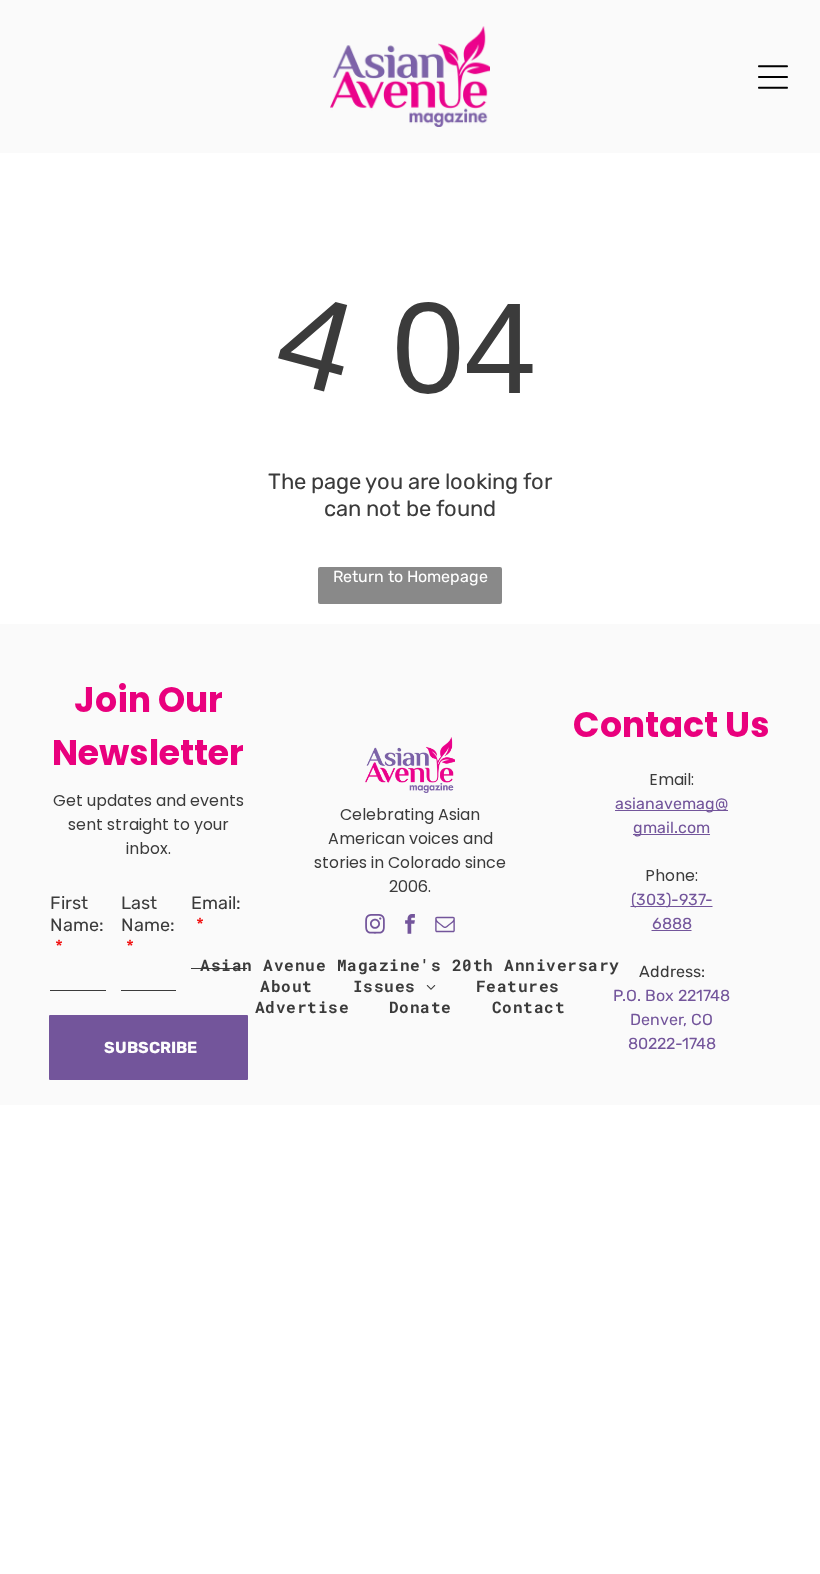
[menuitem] (409, 964)
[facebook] (410, 926)
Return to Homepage (410, 576)
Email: (216, 903)
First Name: (77, 914)
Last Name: (148, 914)
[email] (445, 926)
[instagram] (375, 926)
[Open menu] (773, 77)
